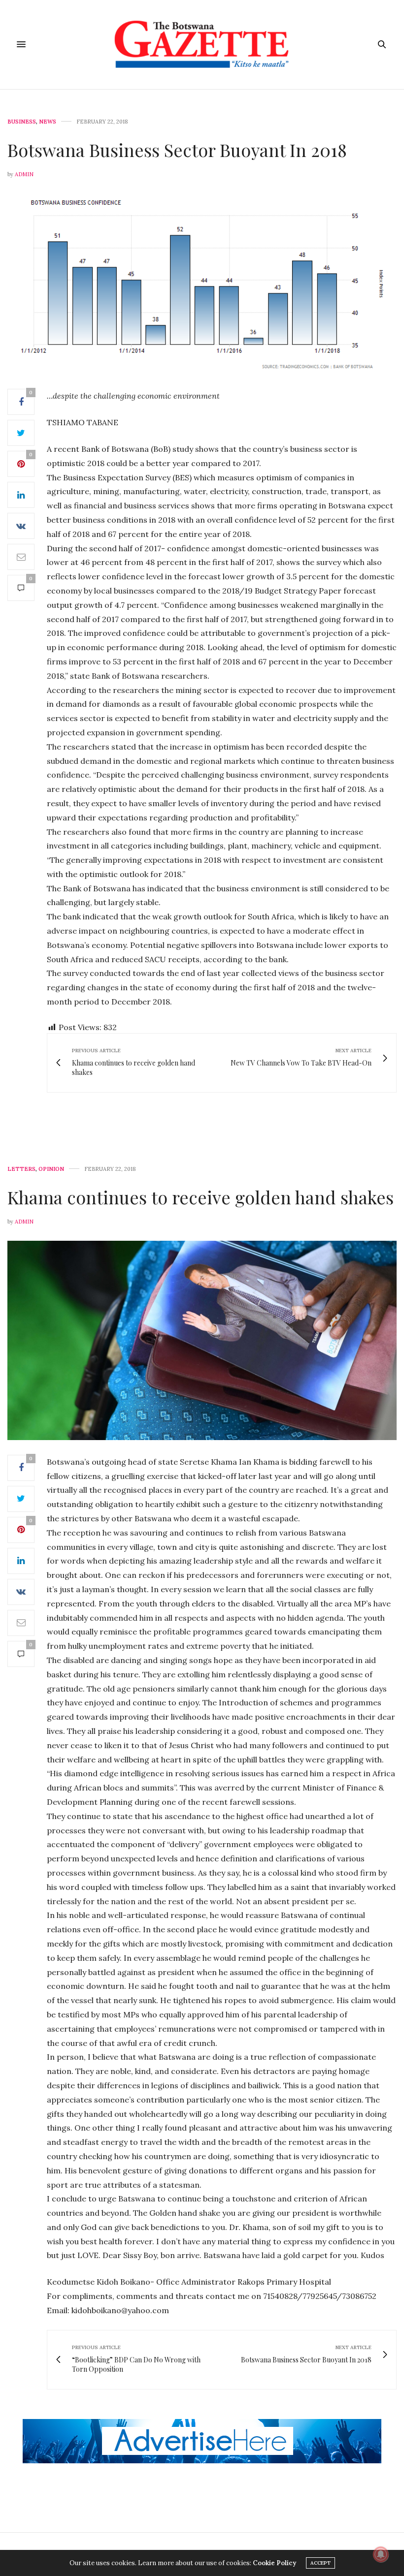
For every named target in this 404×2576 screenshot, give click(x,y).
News (48, 122)
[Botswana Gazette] (202, 45)
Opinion (51, 1169)
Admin (24, 174)
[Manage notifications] (381, 2554)
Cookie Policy (274, 2563)
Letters (21, 1169)
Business (22, 122)
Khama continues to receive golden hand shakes (201, 1197)
